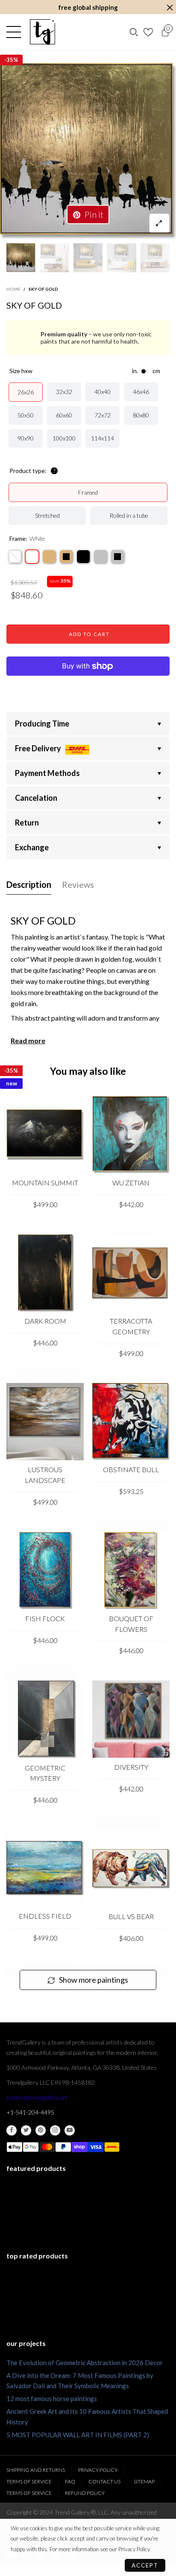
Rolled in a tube (129, 515)
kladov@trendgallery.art (37, 2097)
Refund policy (85, 2493)
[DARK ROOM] (45, 1273)
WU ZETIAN (131, 1183)
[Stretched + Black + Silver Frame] (117, 557)
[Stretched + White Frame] (32, 557)
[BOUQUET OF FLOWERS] (131, 1571)
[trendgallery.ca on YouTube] (70, 2130)
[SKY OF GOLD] (88, 151)
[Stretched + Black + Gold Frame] (66, 557)
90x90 (26, 438)
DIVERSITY (131, 1767)
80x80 (141, 415)
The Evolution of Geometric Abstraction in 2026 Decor (85, 2363)
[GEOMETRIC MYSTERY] (45, 1719)
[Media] (159, 223)
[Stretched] (15, 557)
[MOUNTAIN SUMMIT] (45, 1135)
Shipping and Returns (36, 2470)
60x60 (64, 415)
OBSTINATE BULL (131, 1469)
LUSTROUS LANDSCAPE (45, 1475)
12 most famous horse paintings (52, 2398)
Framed (88, 492)
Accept (145, 2565)
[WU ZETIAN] (131, 1135)
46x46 (141, 392)
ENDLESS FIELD (45, 1916)
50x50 (26, 415)
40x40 (103, 392)
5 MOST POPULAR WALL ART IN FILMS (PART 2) (78, 2435)
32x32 (64, 392)
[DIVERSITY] (131, 1719)
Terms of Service (29, 2481)
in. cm (146, 371)
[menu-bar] (16, 32)
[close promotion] (170, 7)
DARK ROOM (45, 1321)
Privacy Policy (98, 2470)
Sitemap (144, 2481)
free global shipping (88, 7)
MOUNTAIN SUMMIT (45, 1183)
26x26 (26, 392)
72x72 (103, 415)
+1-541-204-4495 (30, 2112)
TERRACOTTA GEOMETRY (131, 1326)
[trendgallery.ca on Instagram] (55, 2130)
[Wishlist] (149, 32)
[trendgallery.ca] (42, 32)
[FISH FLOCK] (45, 1571)
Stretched (47, 515)
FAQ (70, 2481)
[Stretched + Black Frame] (83, 557)
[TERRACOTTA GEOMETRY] (131, 1273)
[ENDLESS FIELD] (45, 1868)
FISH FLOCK (45, 1618)
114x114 (103, 438)
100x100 (64, 438)
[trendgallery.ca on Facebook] (12, 2130)
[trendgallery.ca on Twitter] (26, 2130)
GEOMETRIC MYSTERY (45, 1773)
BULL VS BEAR (131, 1916)
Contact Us (104, 2481)
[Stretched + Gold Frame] (49, 557)
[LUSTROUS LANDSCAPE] (45, 1422)
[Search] (134, 32)
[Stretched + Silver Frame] (100, 557)
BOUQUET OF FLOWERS (131, 1624)
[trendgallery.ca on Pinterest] (41, 2130)
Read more (28, 1040)
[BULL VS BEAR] (131, 1869)
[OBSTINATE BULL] (131, 1422)
